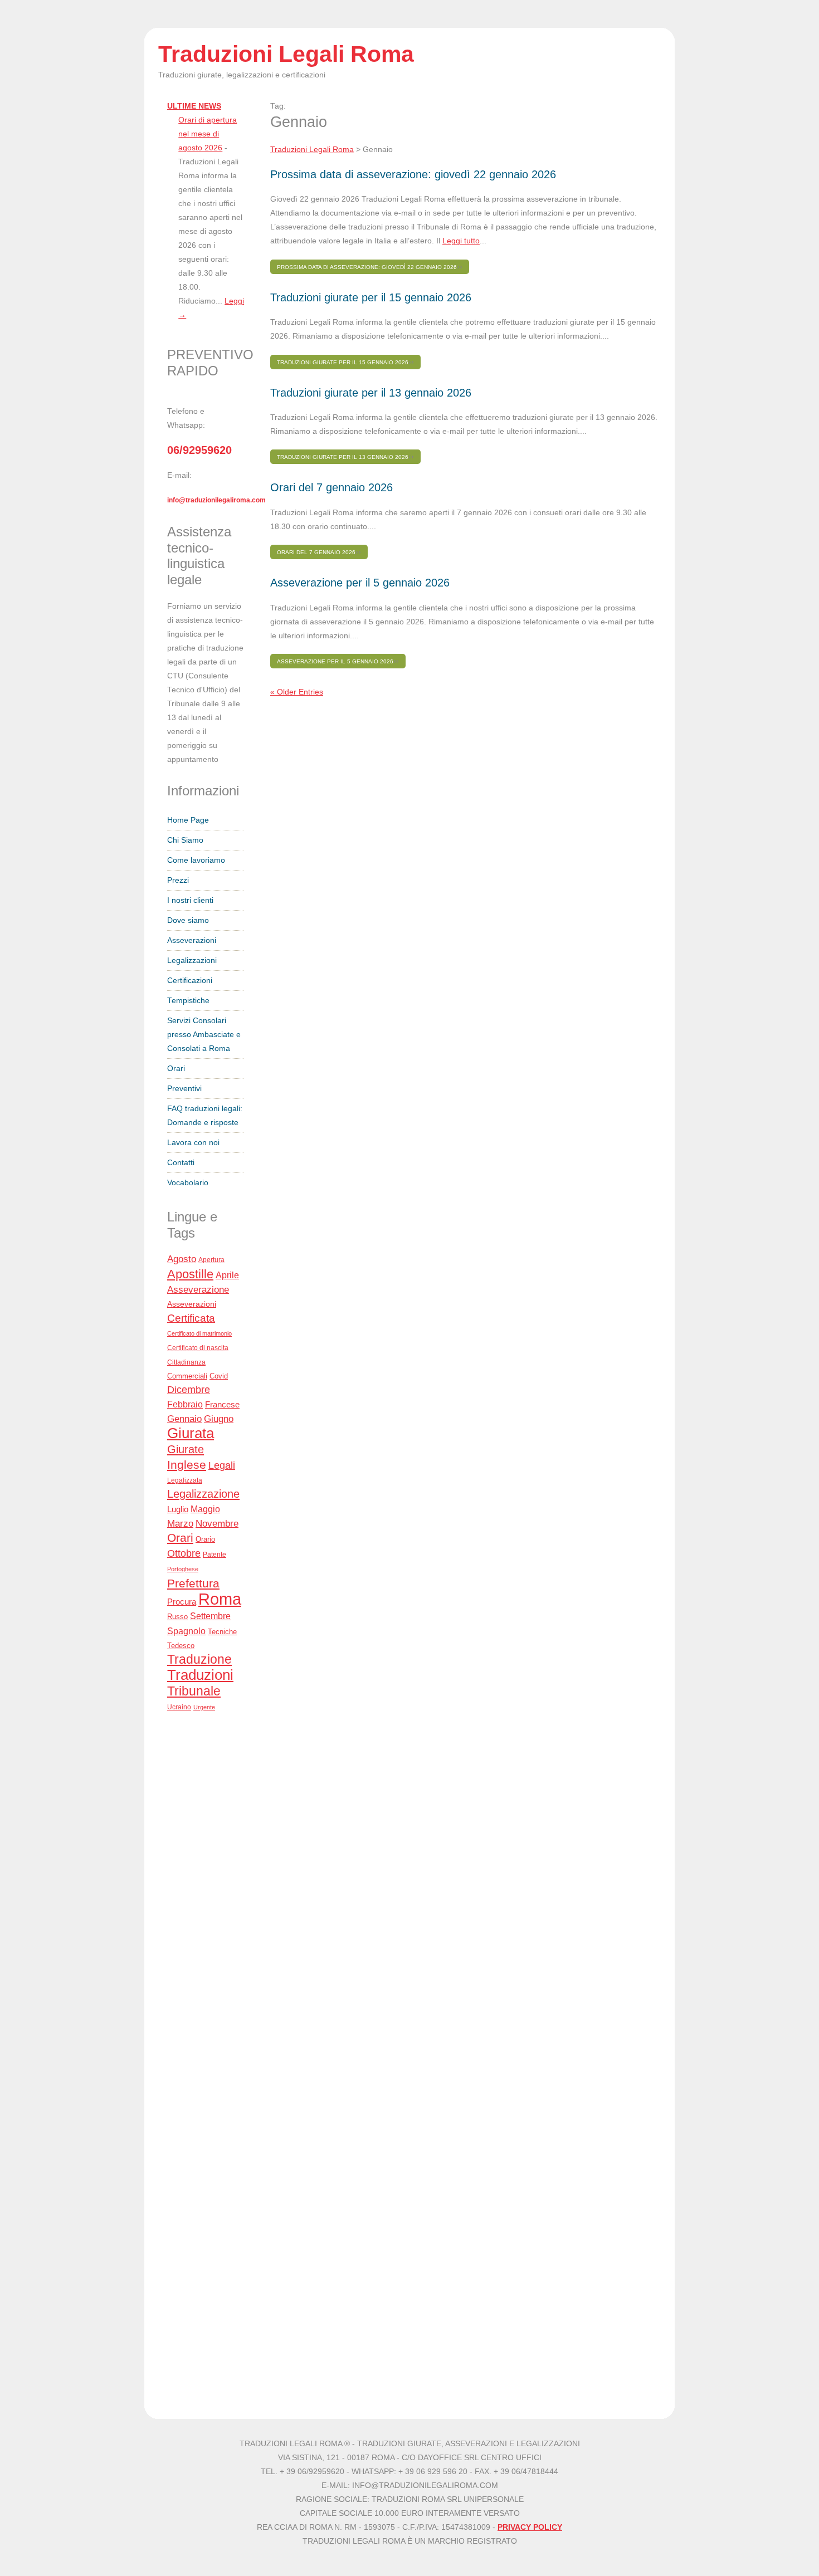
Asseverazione (198, 1290)
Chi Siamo (185, 840)
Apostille (190, 1274)
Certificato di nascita (198, 1348)
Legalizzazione (203, 1494)
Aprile (227, 1275)
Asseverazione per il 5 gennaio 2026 (360, 583)
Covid (219, 1376)
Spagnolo (186, 1631)
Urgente (204, 1707)
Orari (176, 1069)
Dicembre (189, 1390)
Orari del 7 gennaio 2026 (331, 487)
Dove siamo (188, 920)
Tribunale (194, 1691)
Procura (182, 1602)
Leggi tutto (461, 241)
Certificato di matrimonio (199, 1333)
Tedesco (181, 1646)
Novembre (217, 1524)
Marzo (180, 1524)
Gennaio (184, 1419)
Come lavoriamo (196, 860)
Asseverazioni (192, 940)
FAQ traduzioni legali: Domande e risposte (205, 1116)
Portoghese (183, 1569)
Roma (220, 1599)
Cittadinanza (186, 1362)
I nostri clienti (190, 900)
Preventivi (184, 1089)
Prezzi (178, 880)
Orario (205, 1539)
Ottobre (184, 1553)
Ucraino (179, 1707)
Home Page (188, 820)
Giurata (191, 1433)
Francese (222, 1405)
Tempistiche (188, 1001)
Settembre (210, 1616)
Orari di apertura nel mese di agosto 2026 (208, 134)
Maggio (205, 1509)
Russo (177, 1617)
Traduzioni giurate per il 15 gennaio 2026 (371, 297)
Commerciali (187, 1376)
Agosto (182, 1259)
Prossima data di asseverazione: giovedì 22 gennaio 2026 (413, 174)
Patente (214, 1555)
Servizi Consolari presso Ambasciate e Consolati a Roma (204, 1035)
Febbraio (185, 1404)
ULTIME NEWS (194, 106)
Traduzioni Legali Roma (312, 150)
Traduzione (199, 1659)
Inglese (187, 1465)
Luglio (178, 1509)
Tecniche (222, 1632)
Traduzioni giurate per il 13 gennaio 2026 (371, 393)
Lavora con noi (193, 1143)
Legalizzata (185, 1480)
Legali (222, 1465)
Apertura (211, 1260)
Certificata (191, 1318)
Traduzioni (200, 1675)
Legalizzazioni (192, 960)
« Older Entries (297, 692)
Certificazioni (190, 981)
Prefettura (193, 1583)
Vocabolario (188, 1183)
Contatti (181, 1163)
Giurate (186, 1449)
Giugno (219, 1419)
